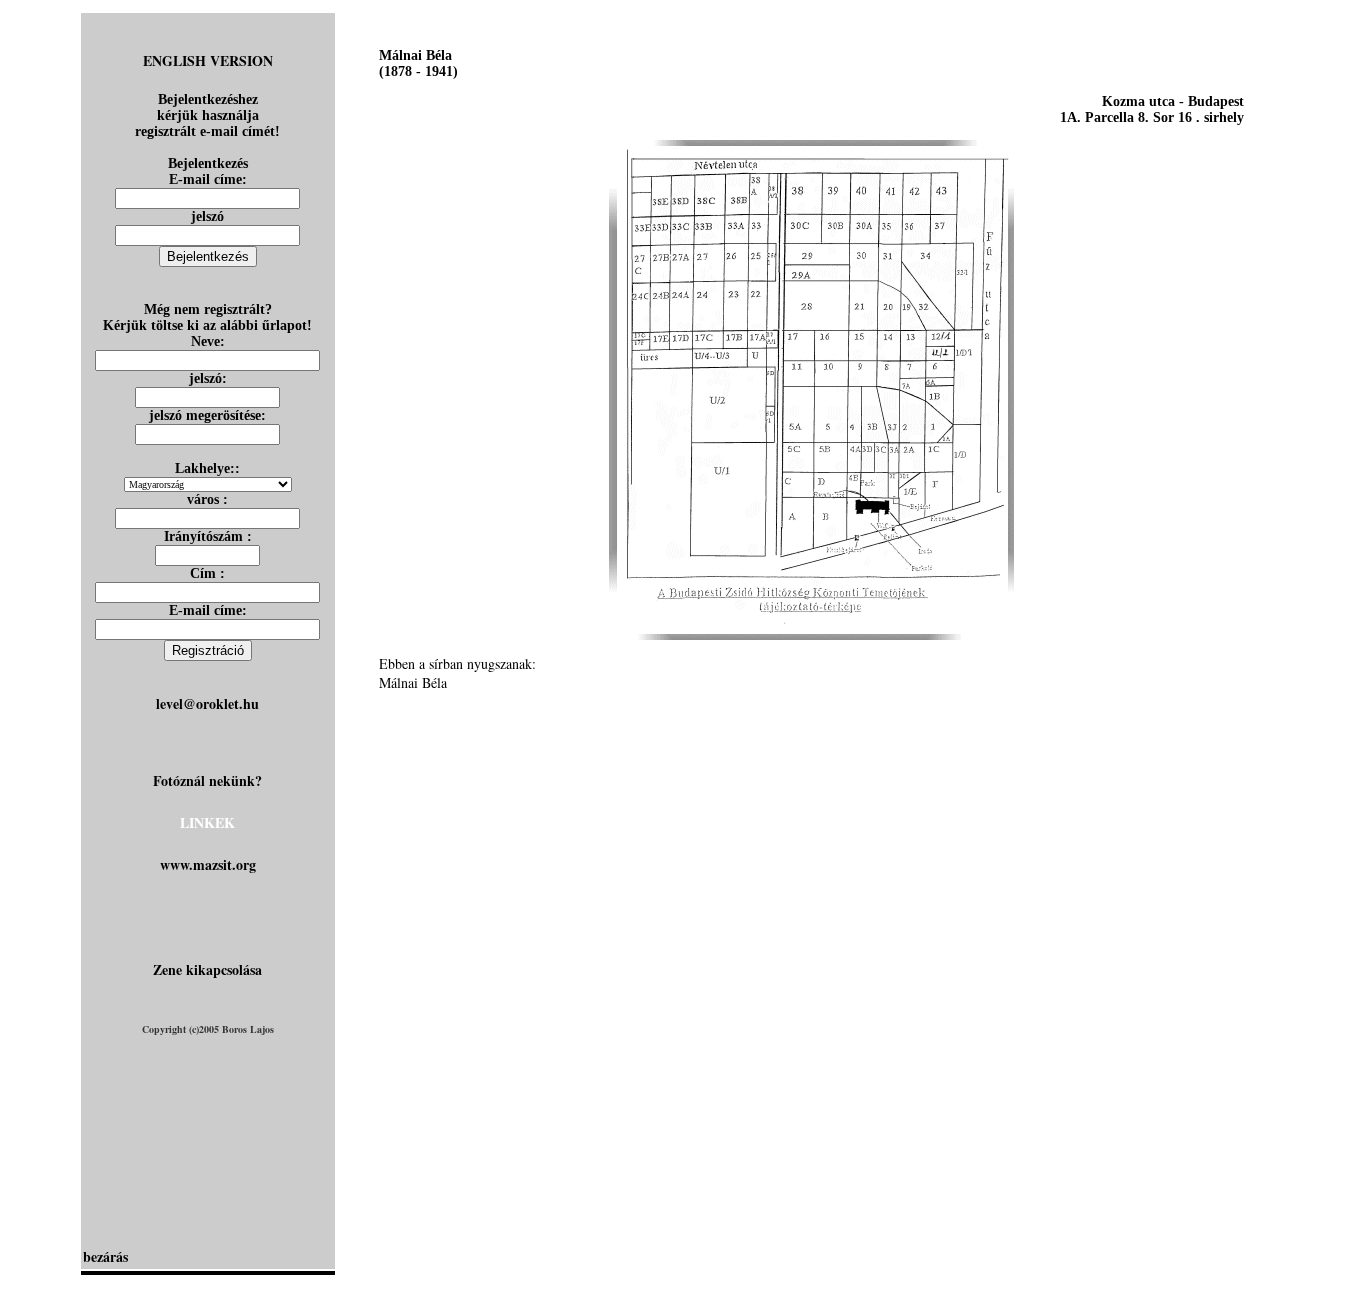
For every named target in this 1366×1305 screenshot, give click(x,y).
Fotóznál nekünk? (207, 780)
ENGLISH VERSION (208, 60)
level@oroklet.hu (207, 703)
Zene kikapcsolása (207, 969)
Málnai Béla (413, 682)
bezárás (105, 1256)
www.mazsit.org (208, 864)
